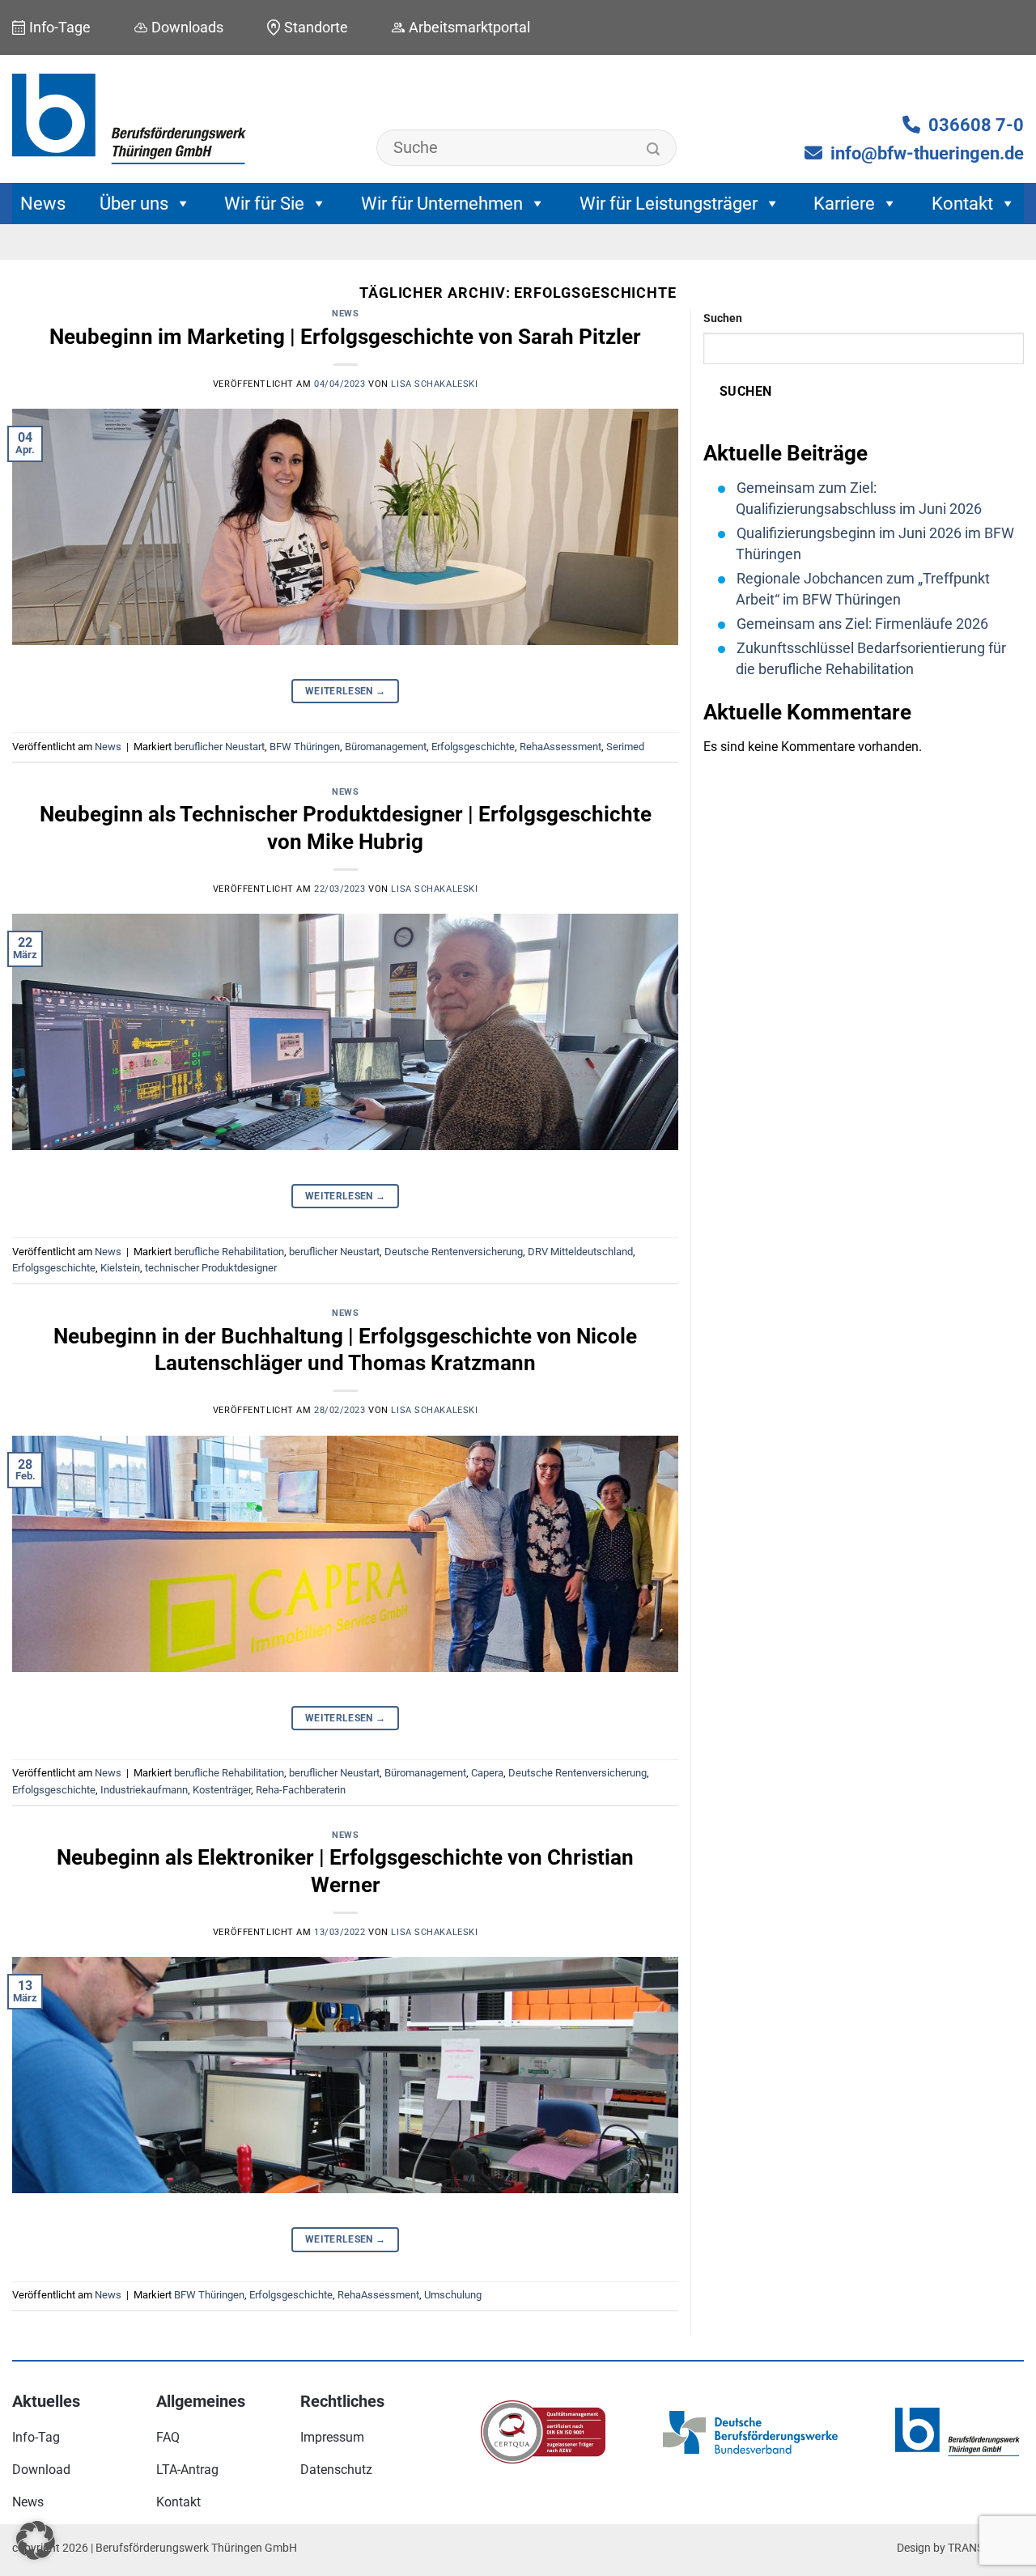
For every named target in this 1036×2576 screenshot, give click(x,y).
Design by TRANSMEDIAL (960, 2548)
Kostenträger (222, 1790)
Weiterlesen (346, 691)
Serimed (625, 747)
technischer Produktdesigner (211, 1268)
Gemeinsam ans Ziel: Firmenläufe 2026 (862, 624)
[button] (36, 2540)
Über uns (134, 204)
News (43, 204)
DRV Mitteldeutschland (580, 1252)
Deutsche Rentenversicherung (454, 1252)
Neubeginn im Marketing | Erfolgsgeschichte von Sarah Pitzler (345, 337)
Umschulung (453, 2295)
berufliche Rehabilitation (229, 1252)
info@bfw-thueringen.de (927, 153)
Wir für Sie (264, 204)
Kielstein (120, 1268)
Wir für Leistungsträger (669, 204)
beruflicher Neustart (219, 747)
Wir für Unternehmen (442, 204)
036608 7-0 (976, 125)
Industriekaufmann (144, 1790)
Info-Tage (60, 27)
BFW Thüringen (305, 747)
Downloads (187, 27)
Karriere (844, 204)
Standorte (316, 27)
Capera (487, 1773)
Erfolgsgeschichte (473, 747)
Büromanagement (386, 747)
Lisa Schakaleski (434, 384)
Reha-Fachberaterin (301, 1790)
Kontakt (962, 204)
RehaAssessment (560, 747)
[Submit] (654, 150)
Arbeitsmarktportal (469, 27)
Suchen (723, 318)
